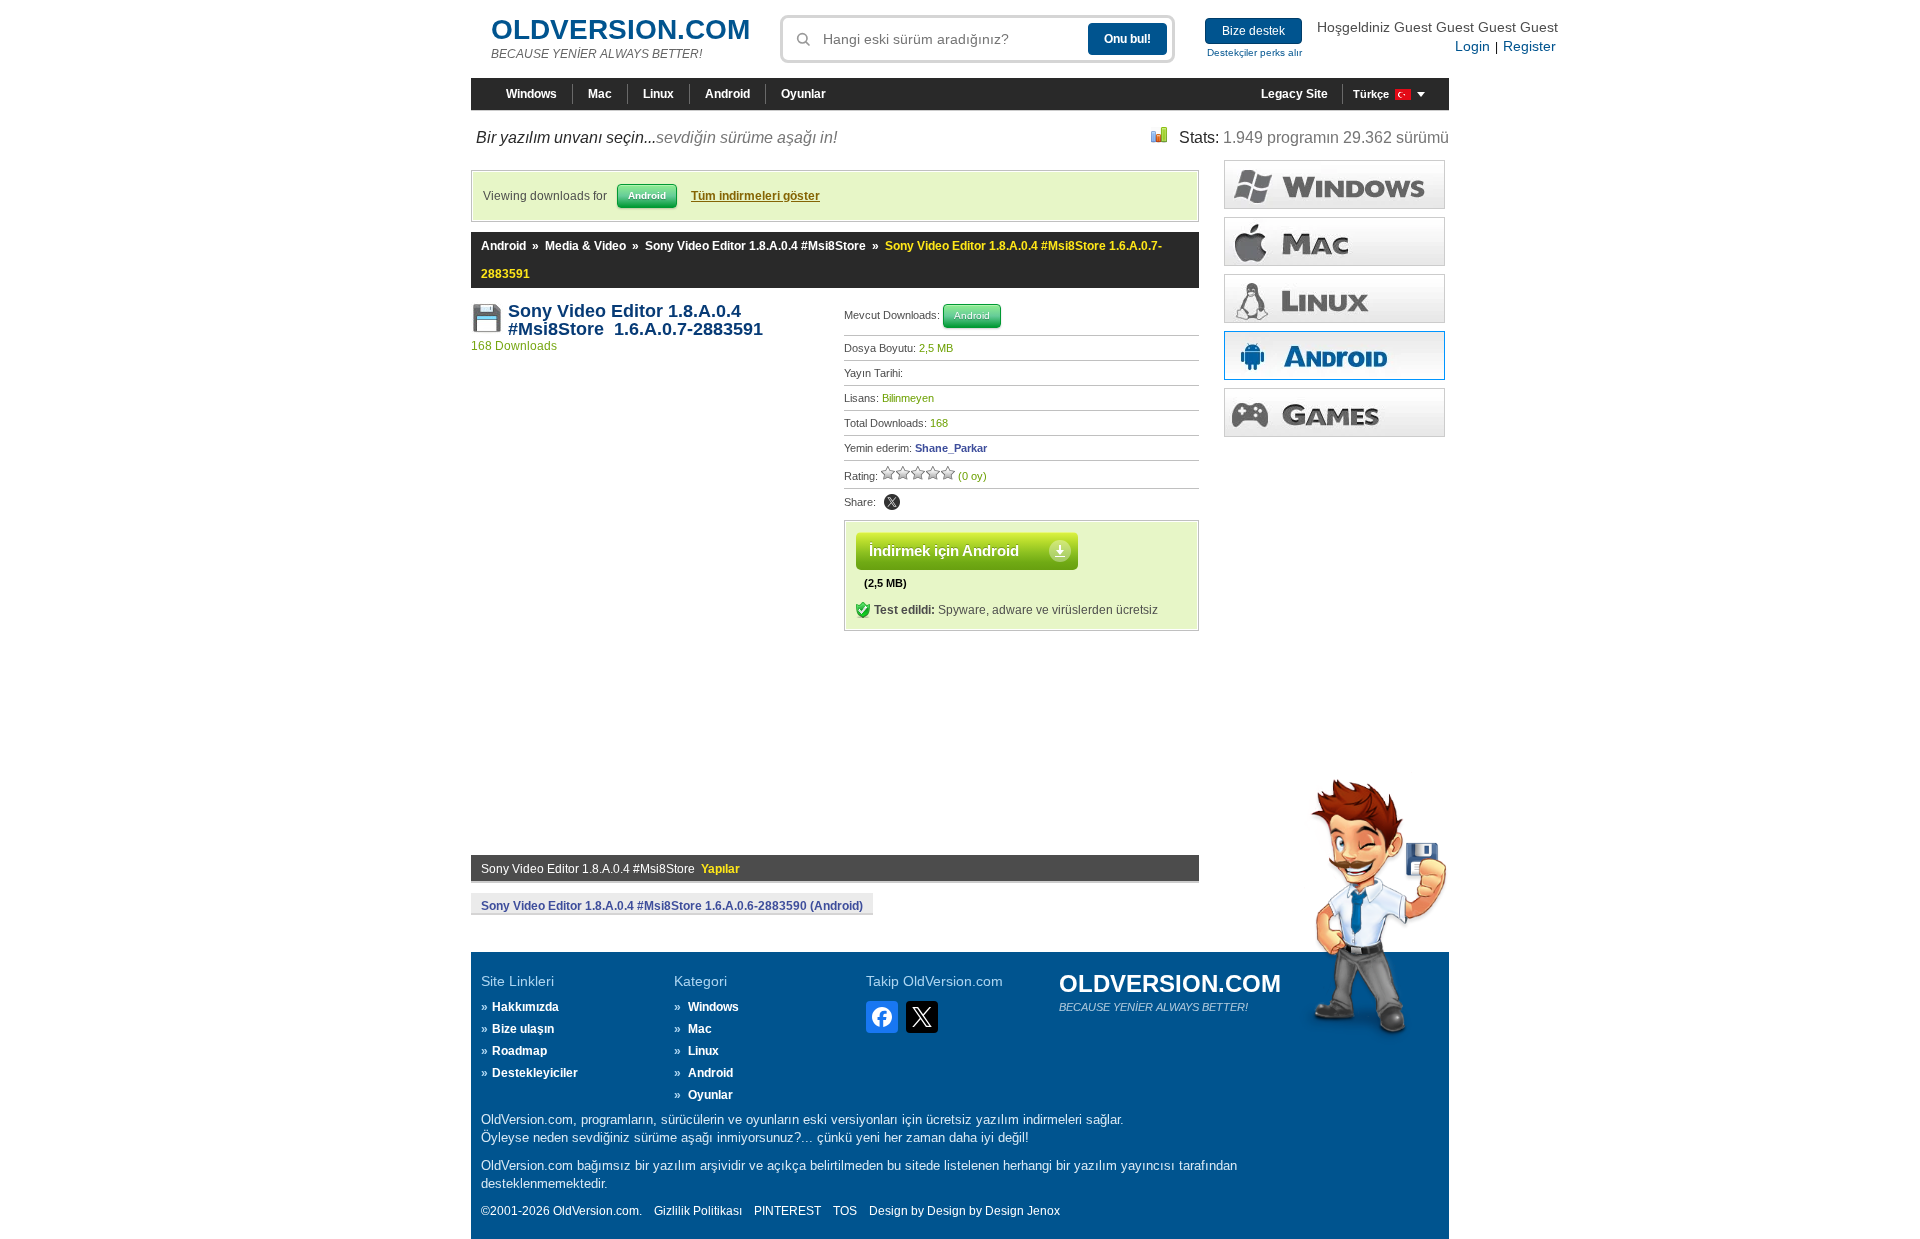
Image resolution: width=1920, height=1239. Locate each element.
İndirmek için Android (944, 550)
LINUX (1334, 298)
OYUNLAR (1334, 412)
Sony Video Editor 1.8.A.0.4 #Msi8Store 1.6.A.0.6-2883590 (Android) (672, 906)
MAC (1334, 241)
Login (1472, 46)
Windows (531, 94)
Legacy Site (1294, 94)
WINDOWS (1334, 184)
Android (727, 94)
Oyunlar (803, 94)
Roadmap (519, 1051)
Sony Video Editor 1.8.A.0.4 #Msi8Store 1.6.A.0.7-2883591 (635, 320)
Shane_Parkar (951, 448)
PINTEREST (787, 1211)
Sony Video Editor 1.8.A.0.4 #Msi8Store (755, 246)
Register (1529, 46)
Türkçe (1371, 94)
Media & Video (585, 246)
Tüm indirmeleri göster (755, 196)
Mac (600, 94)
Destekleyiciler (535, 1073)
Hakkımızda (525, 1007)
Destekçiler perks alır (1254, 52)
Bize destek (1253, 31)
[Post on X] (892, 502)
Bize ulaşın (523, 1029)
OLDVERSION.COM (620, 29)
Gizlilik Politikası (698, 1211)
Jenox (1043, 1211)
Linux (658, 94)
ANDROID (1334, 355)
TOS (845, 1211)
